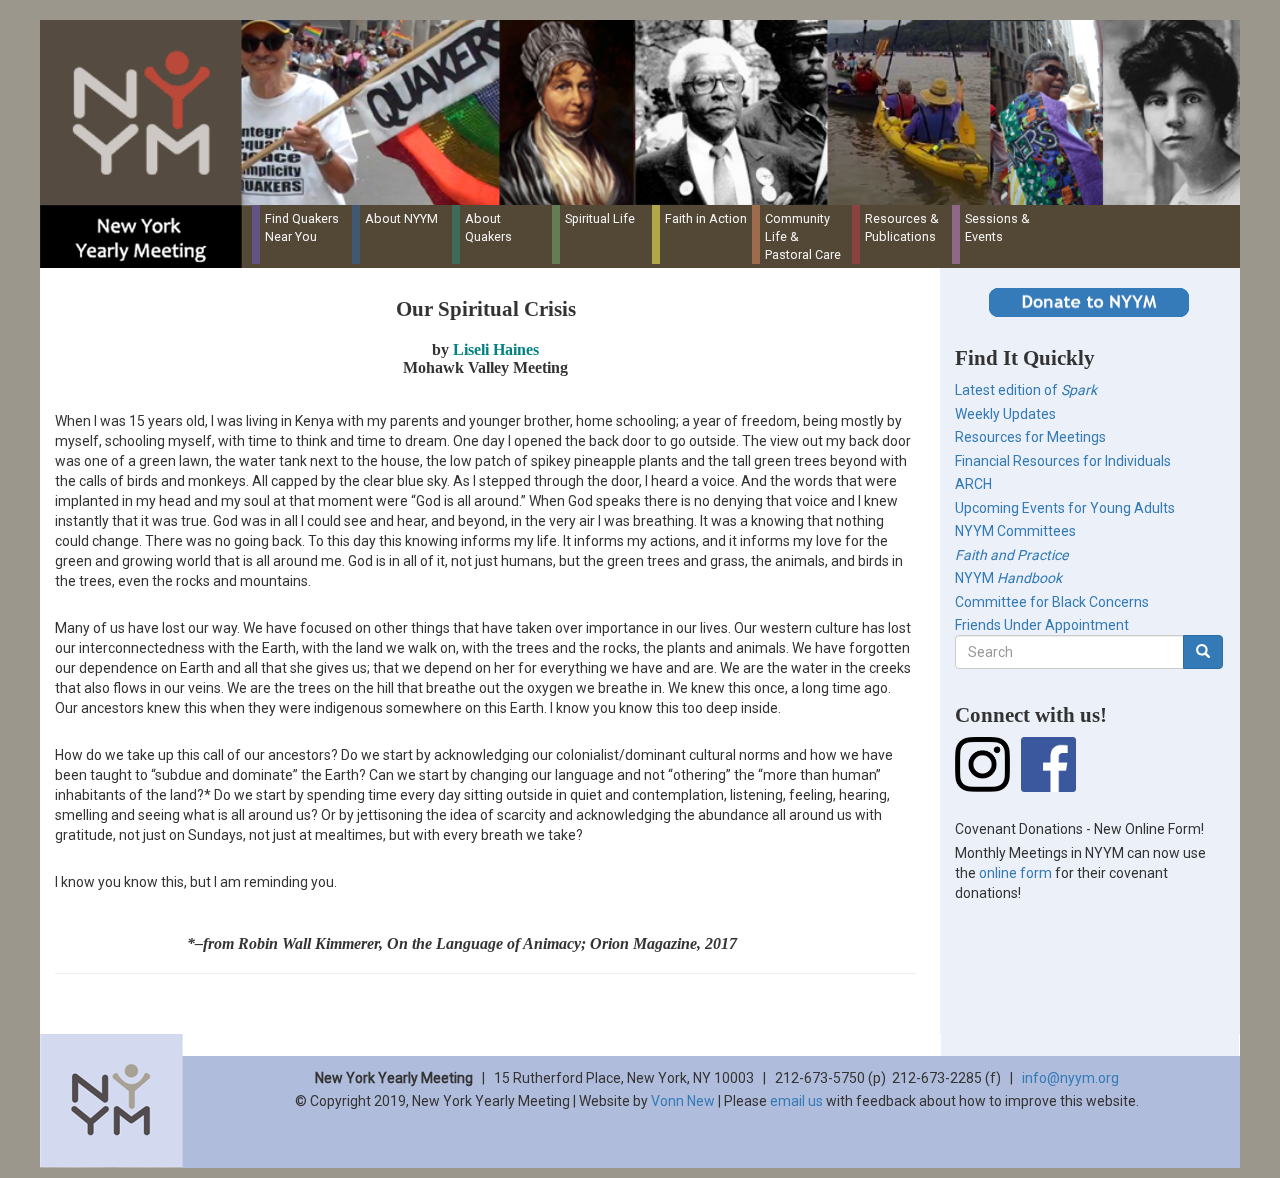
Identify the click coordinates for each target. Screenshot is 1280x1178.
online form (1015, 873)
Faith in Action (706, 218)
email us (796, 1101)
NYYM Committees (1015, 531)
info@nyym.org (1070, 1078)
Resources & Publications (902, 227)
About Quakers (488, 227)
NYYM (1008, 578)
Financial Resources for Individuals (1063, 461)
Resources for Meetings (1030, 437)
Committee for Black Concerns (1052, 602)
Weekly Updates (1005, 414)
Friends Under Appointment (1042, 625)
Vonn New (683, 1101)
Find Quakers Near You (302, 227)
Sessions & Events (997, 227)
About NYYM (401, 218)
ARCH (973, 484)
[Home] (647, 112)
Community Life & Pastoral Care (803, 236)
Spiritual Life (600, 218)
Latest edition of (1026, 390)
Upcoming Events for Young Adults (1065, 508)
